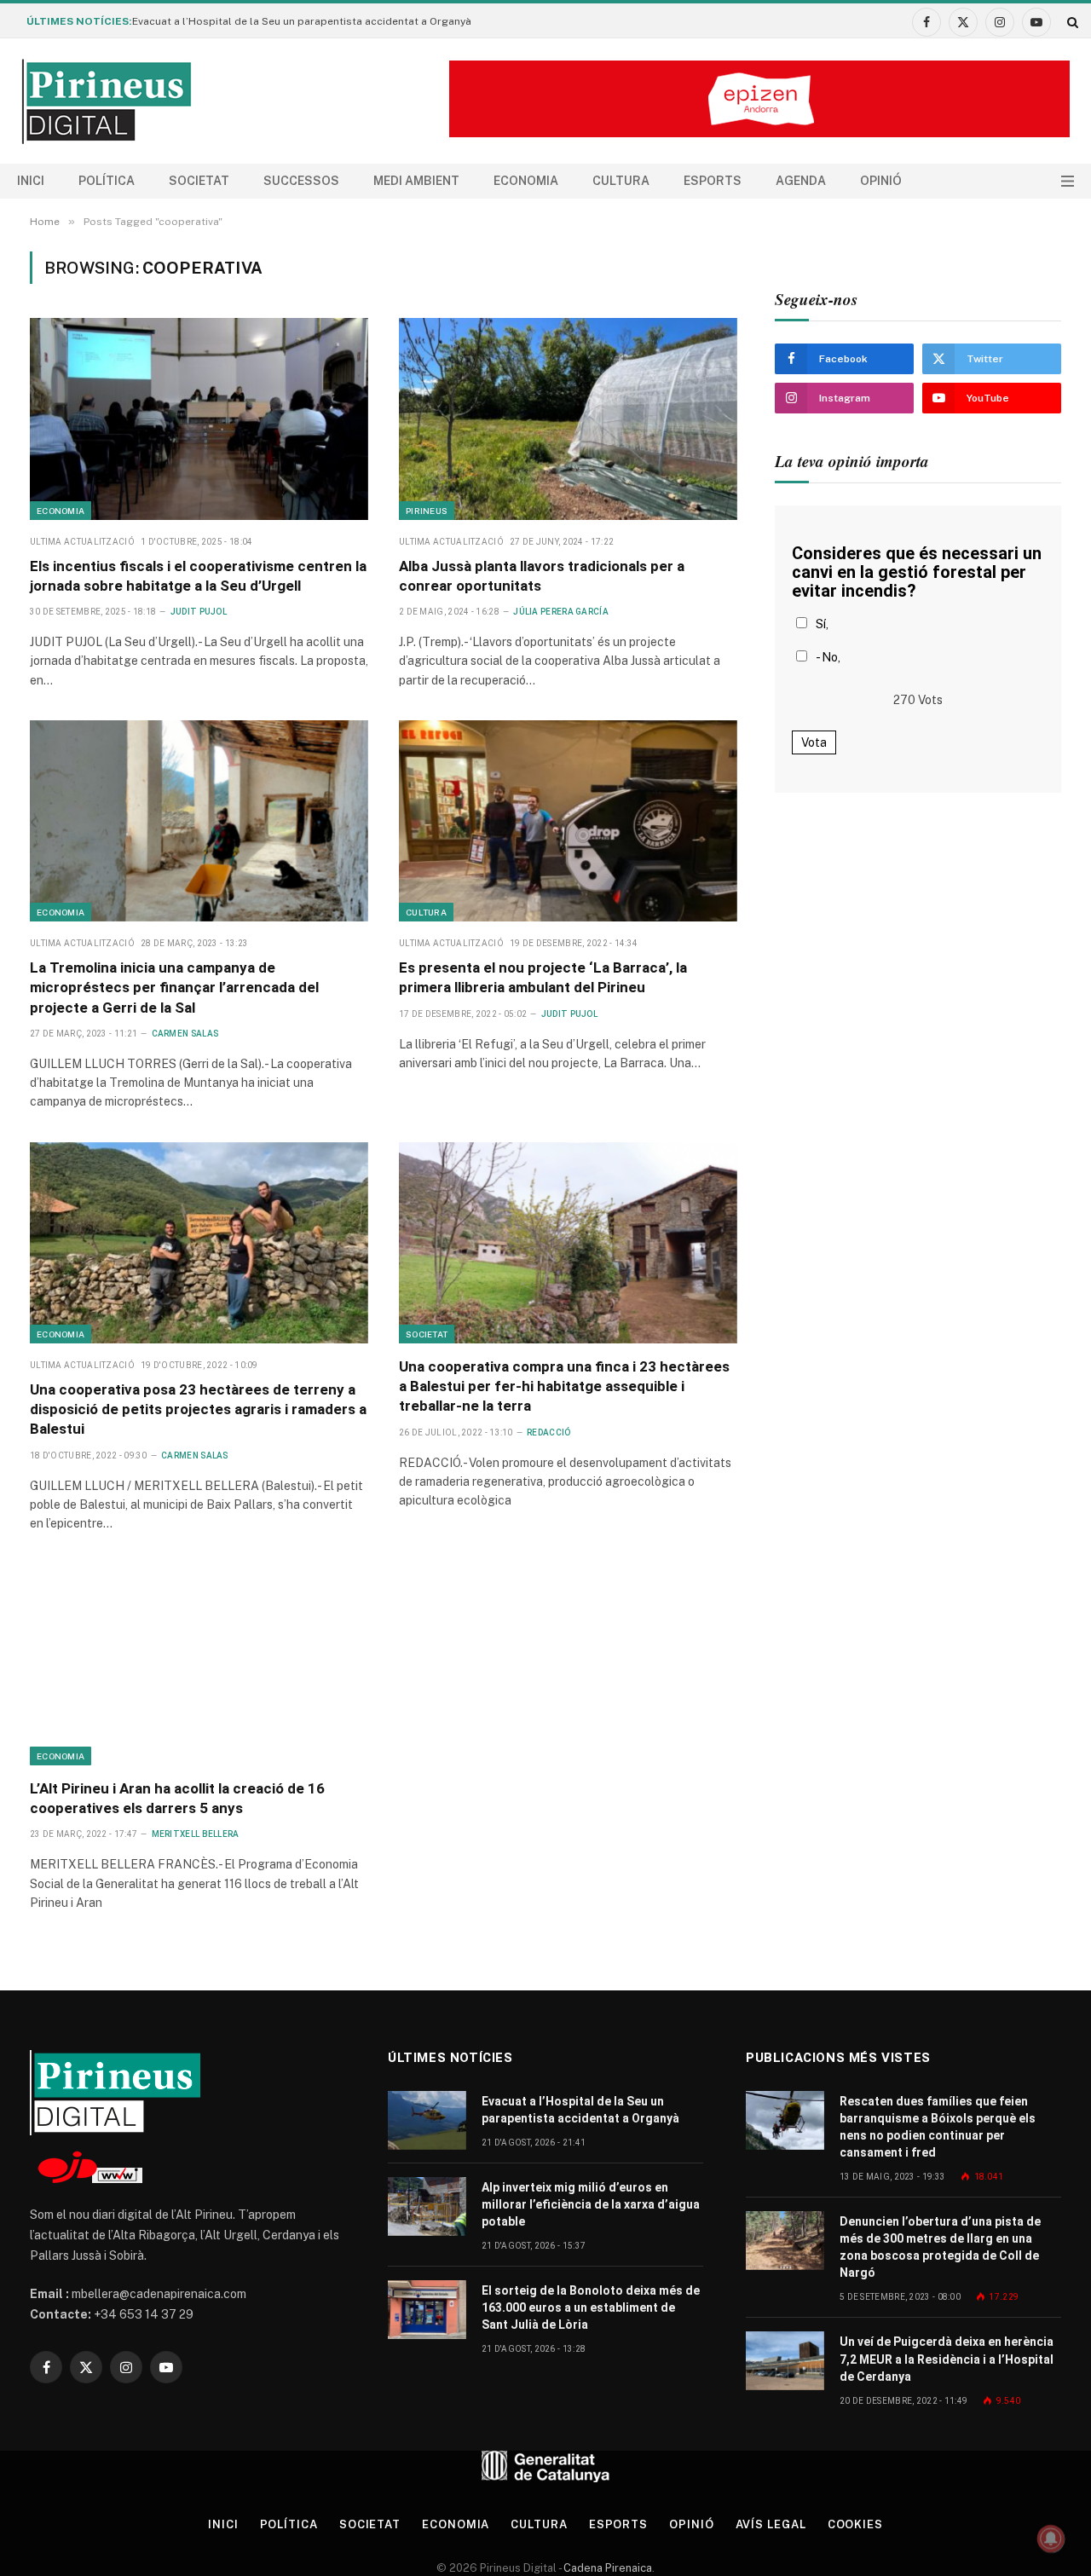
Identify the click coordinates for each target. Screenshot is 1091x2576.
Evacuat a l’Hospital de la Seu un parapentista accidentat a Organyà (302, 21)
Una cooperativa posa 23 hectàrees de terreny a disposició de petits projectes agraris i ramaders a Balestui (198, 1409)
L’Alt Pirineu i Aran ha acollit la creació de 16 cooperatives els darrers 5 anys (177, 1798)
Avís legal (771, 2524)
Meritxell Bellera (196, 1834)
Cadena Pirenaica (606, 2568)
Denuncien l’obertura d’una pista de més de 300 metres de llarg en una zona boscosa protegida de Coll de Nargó (940, 2247)
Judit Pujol (199, 612)
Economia (526, 181)
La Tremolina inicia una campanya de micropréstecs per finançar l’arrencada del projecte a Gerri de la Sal (174, 987)
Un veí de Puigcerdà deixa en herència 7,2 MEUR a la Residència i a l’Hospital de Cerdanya (947, 2359)
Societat (199, 181)
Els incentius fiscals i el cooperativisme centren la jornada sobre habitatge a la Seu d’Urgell (198, 576)
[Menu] (1068, 181)
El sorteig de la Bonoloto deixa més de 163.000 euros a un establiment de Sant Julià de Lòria (591, 2307)
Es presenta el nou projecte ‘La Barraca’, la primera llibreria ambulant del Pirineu (543, 977)
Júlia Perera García (561, 612)
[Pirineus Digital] (107, 101)
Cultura (621, 181)
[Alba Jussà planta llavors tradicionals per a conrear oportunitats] (568, 419)
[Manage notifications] (1051, 2538)
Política (107, 181)
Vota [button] (814, 742)
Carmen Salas (185, 1034)
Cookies (855, 2524)
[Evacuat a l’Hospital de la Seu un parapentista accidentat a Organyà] (427, 2120)
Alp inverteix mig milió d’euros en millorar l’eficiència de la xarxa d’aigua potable (591, 2204)
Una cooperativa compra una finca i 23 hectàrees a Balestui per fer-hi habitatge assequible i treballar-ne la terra (564, 1386)
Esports (713, 181)
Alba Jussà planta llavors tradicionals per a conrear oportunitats (542, 576)
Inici (31, 181)
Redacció (548, 1432)
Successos (301, 181)
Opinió (881, 181)
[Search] (1071, 22)
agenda (801, 181)
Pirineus (427, 511)
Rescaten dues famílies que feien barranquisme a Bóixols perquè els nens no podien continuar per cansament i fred (938, 2127)
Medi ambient (416, 181)
